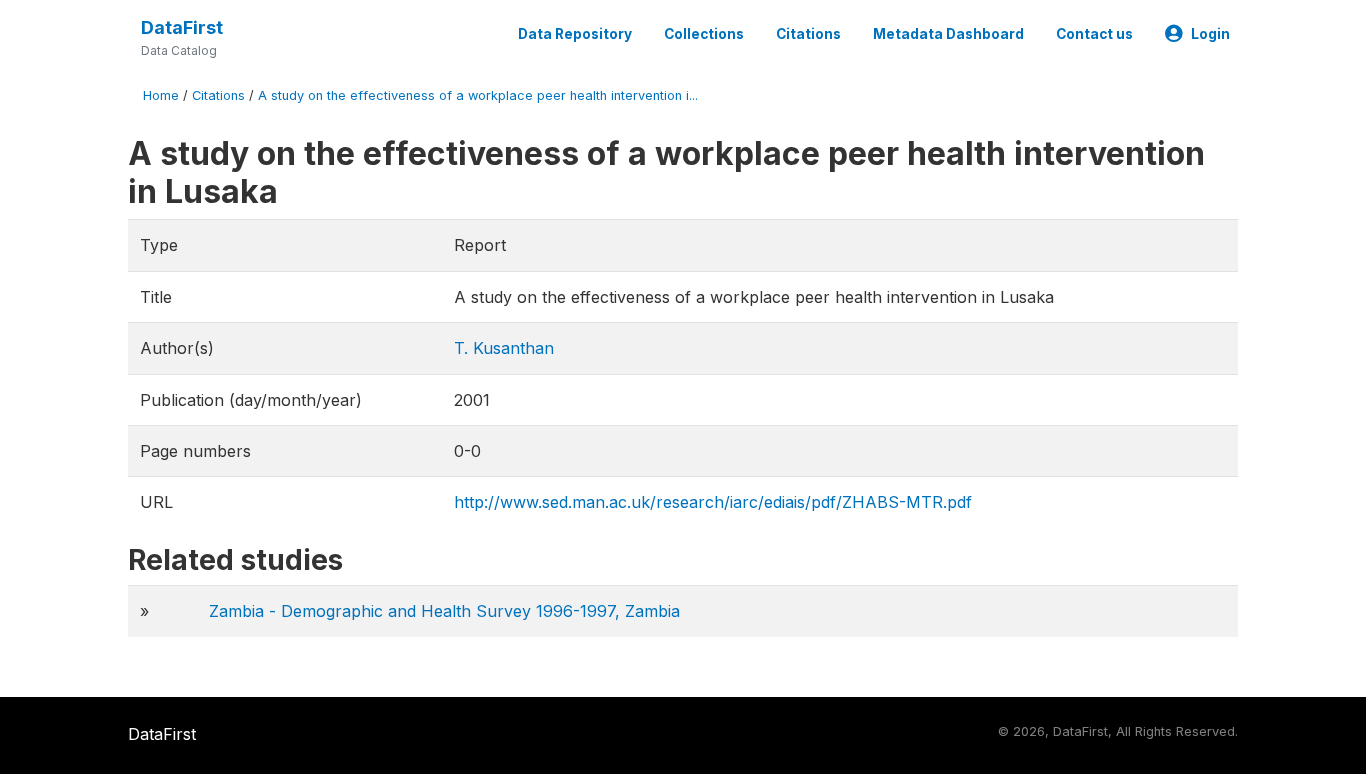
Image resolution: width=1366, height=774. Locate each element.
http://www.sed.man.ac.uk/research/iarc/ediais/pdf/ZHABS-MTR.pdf (713, 502)
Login (1210, 34)
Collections (704, 34)
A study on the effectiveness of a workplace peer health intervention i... (478, 95)
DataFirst (182, 27)
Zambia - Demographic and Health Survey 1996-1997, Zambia (444, 611)
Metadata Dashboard (948, 34)
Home (161, 95)
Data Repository (575, 34)
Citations (808, 34)
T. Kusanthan (504, 348)
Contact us (1094, 34)
